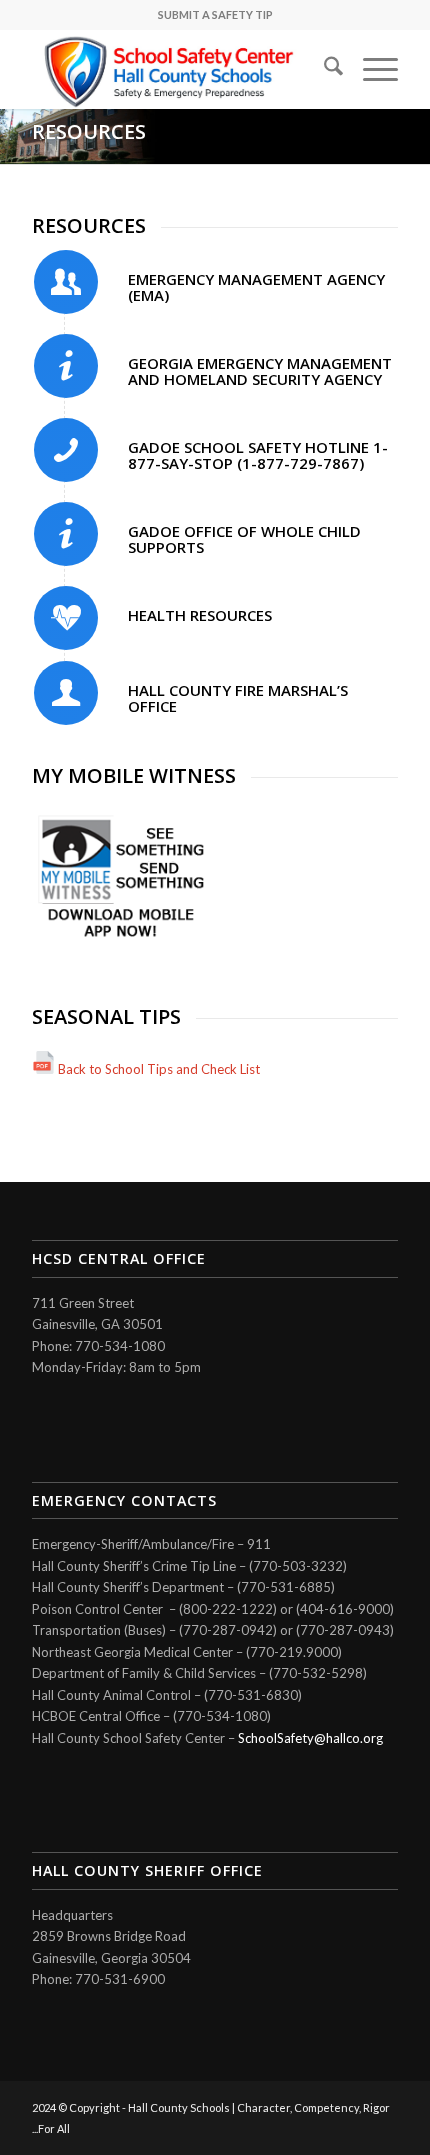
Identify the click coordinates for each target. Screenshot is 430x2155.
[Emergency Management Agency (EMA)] (66, 282)
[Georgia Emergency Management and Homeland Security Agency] (66, 366)
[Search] (323, 69)
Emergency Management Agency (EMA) (256, 287)
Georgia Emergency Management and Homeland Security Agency (260, 371)
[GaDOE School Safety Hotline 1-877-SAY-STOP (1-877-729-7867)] (66, 450)
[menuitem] (323, 69)
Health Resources (200, 615)
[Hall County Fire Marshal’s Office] (66, 693)
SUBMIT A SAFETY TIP (215, 14)
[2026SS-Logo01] (178, 69)
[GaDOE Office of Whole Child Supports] (66, 534)
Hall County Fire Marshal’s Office (238, 698)
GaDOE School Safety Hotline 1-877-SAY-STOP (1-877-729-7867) (258, 455)
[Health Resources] (66, 618)
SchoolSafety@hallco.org (310, 1738)
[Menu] (370, 69)
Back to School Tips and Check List (159, 1069)
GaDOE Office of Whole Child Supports (244, 539)
